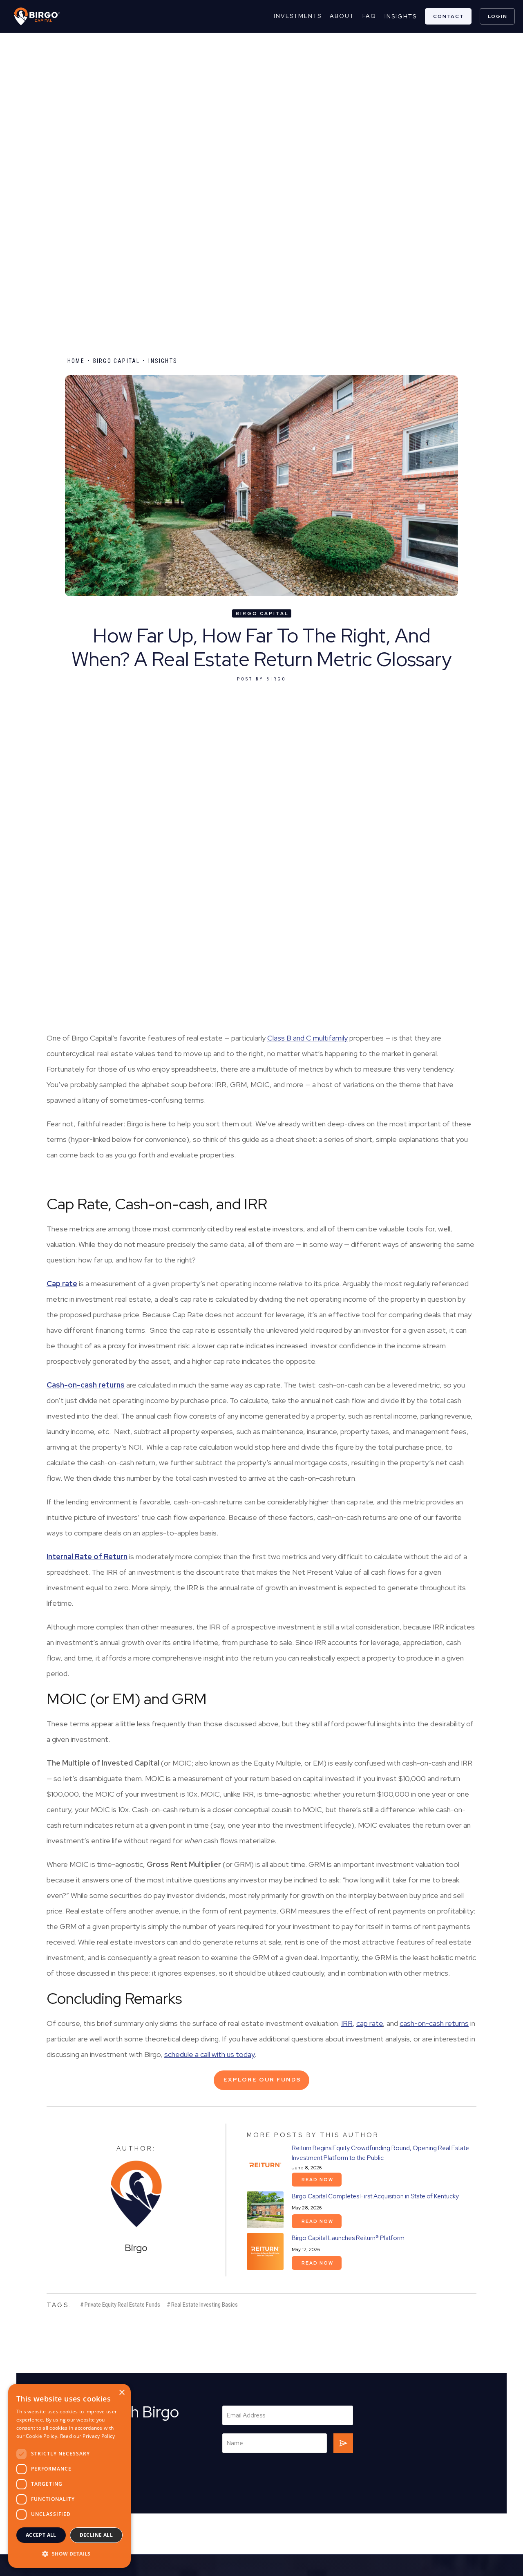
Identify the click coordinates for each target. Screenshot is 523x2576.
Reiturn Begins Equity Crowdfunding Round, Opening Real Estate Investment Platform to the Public (380, 2153)
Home (76, 361)
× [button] (122, 2393)
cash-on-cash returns (434, 2023)
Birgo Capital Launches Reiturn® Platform (348, 2238)
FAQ (369, 16)
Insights (401, 16)
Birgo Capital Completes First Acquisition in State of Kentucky (375, 2196)
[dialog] (69, 2476)
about (342, 16)
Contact (449, 16)
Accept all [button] (41, 2535)
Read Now (317, 2180)
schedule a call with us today (209, 2054)
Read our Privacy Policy (88, 2436)
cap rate (370, 2023)
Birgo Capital (117, 361)
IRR (347, 2023)
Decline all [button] (96, 2535)
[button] (69, 2554)
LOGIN (498, 16)
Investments (298, 16)
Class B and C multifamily (307, 1038)
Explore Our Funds (262, 2079)
